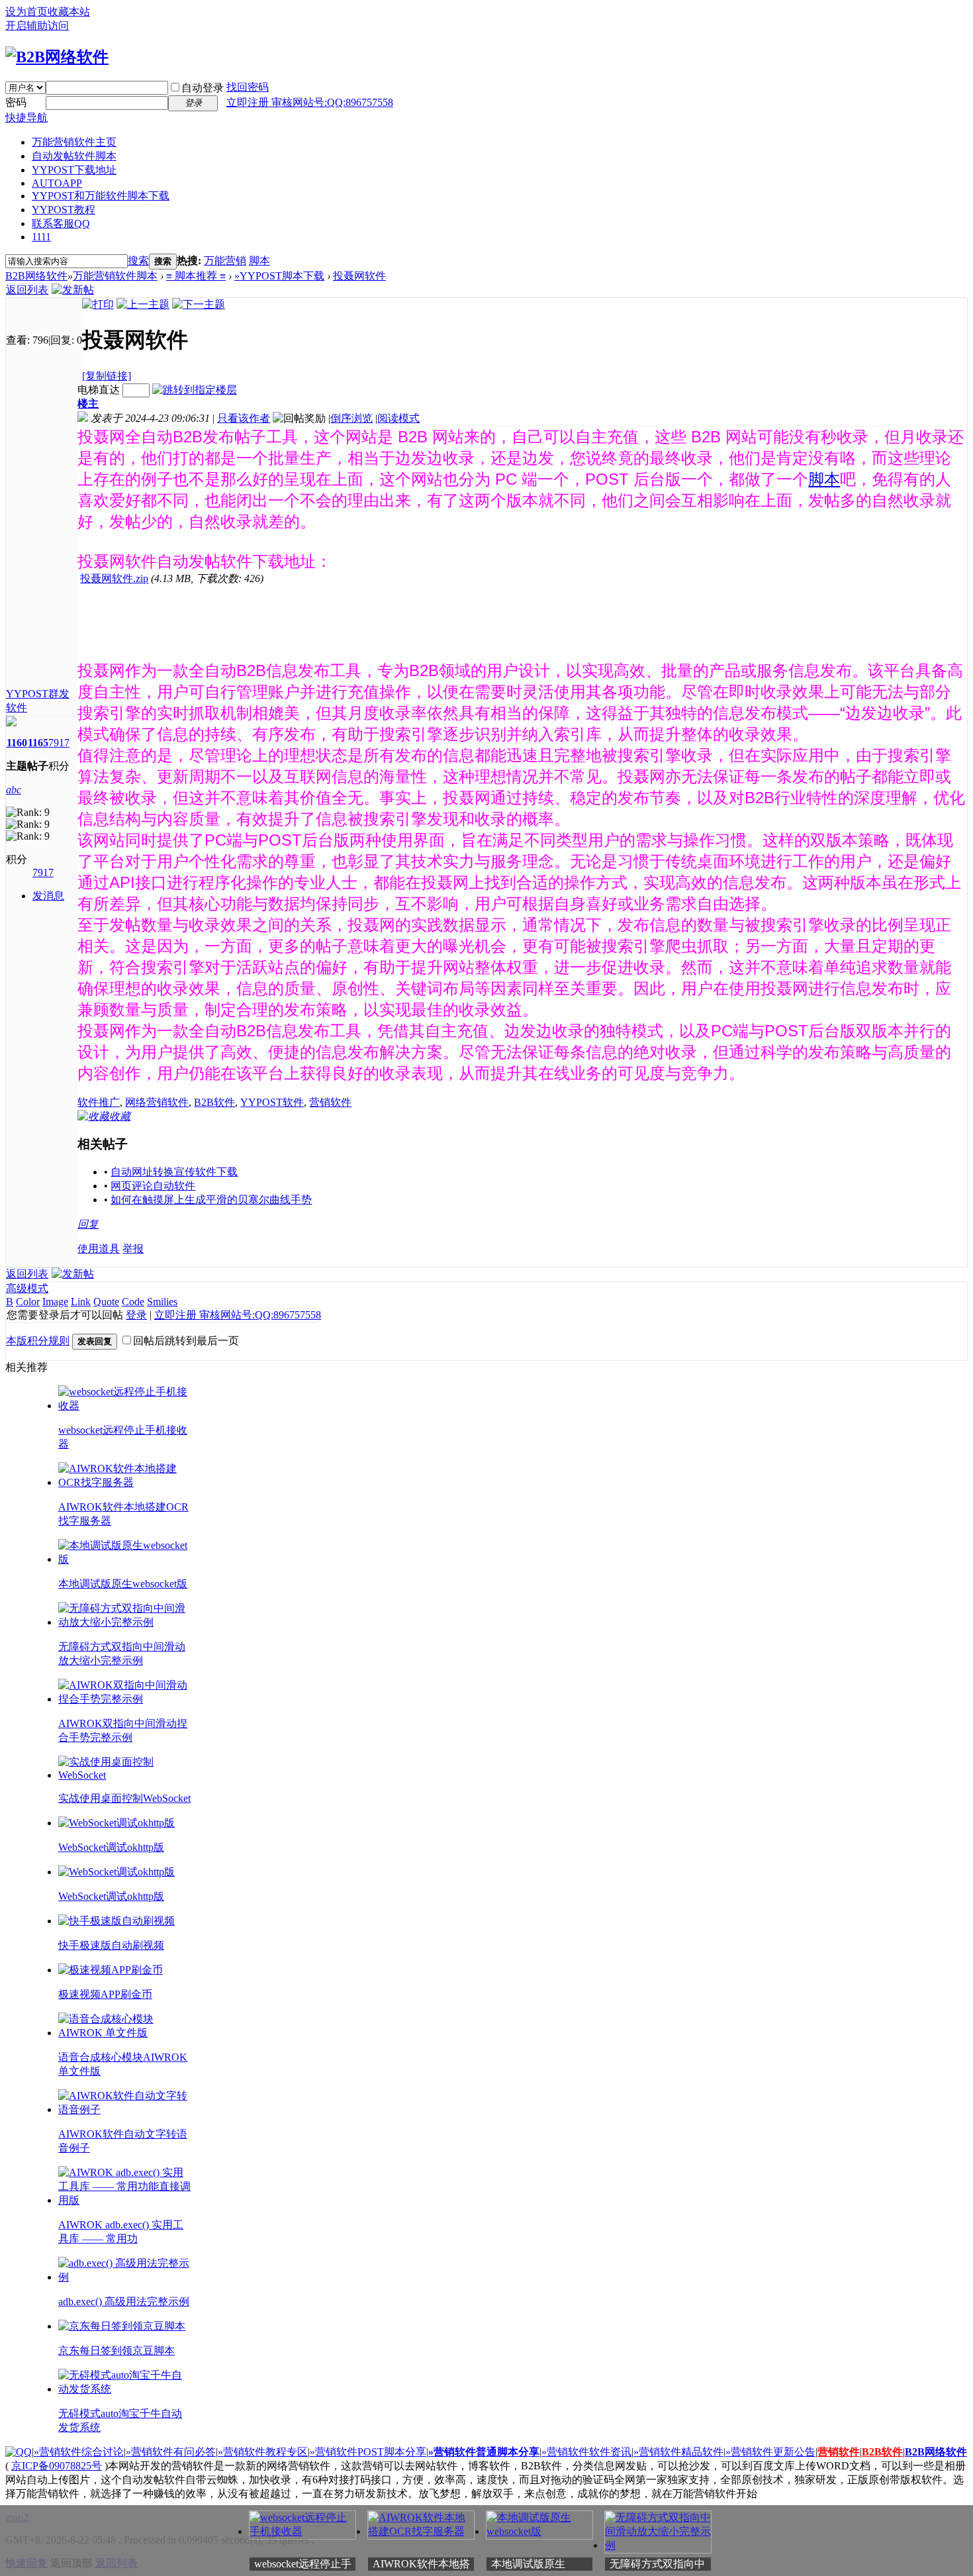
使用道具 (99, 1249)
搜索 (138, 261)
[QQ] (19, 2452)
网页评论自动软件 (153, 1186)
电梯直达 (99, 390)
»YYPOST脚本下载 (279, 276)
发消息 (48, 896)
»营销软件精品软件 (678, 2452)
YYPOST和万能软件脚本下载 (101, 196)
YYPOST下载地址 (74, 170)
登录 (136, 1315)
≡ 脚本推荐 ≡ (196, 276)
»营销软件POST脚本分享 (368, 2452)
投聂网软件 (359, 276)
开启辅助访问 (37, 25)
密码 (16, 102)
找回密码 (248, 87)
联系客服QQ (61, 223)
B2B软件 (214, 1102)
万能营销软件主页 (74, 142)
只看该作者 (244, 418)
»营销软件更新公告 (770, 2452)
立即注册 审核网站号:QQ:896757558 (310, 102)
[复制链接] (107, 376)
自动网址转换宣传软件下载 (174, 1172)
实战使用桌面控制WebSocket (124, 1798)
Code (133, 1302)
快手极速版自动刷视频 (111, 1945)
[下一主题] (199, 304)
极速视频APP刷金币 (105, 1994)
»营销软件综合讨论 (79, 2452)
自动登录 (203, 88)
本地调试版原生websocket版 (123, 1584)
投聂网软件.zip (114, 578)
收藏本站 (69, 12)
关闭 (965, 2513)
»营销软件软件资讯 (586, 2452)
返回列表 (27, 290)
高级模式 (27, 1288)
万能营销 (225, 261)
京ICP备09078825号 (57, 2466)
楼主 (88, 404)
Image (55, 1302)
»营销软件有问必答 (171, 2452)
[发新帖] (73, 290)
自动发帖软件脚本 (74, 156)
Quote (106, 1302)
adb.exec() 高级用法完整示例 (124, 2302)
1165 (38, 743)
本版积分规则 (38, 1341)
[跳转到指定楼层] (195, 390)
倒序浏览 (351, 418)
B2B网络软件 (36, 276)
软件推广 (99, 1102)
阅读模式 (398, 418)
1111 (41, 237)
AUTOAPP (57, 183)
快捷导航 (26, 118)
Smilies (162, 1302)
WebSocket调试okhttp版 (111, 1847)
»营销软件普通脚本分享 (484, 2452)
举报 (133, 1249)
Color (28, 1302)
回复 (88, 1224)
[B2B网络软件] (57, 57)
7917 (59, 743)
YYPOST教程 (64, 210)
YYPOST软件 (272, 1102)
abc (14, 790)
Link (81, 1302)
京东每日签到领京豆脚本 (116, 2351)
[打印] (98, 304)
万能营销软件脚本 (115, 276)
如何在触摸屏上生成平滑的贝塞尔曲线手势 (211, 1200)
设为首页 (26, 12)
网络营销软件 (157, 1102)
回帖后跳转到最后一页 (186, 1341)
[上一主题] (143, 304)
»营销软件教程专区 (263, 2452)
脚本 (259, 261)
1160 (17, 743)
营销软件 (330, 1102)
